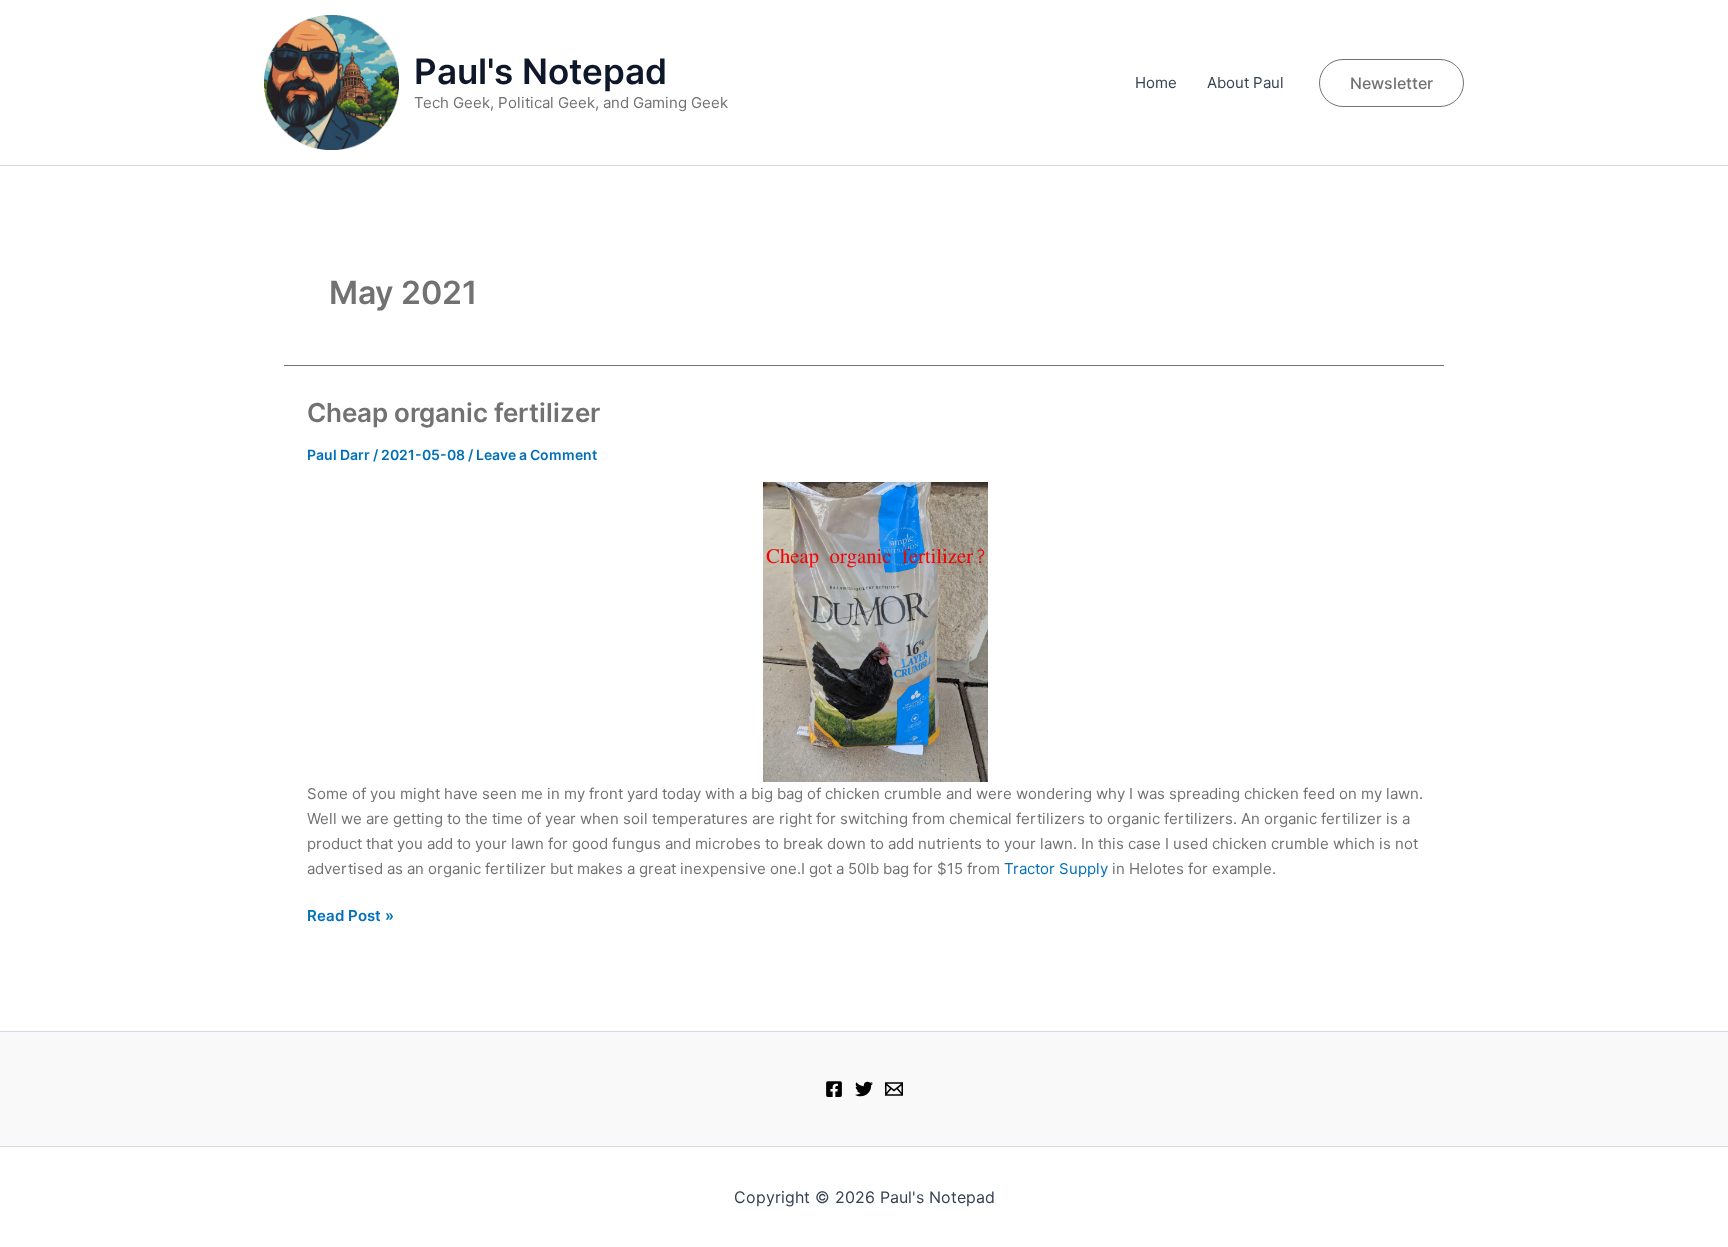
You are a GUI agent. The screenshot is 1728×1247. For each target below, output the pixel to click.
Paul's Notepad (540, 71)
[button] (1391, 83)
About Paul (1245, 82)
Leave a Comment (536, 454)
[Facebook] (834, 1089)
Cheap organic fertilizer (453, 412)
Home (1156, 82)
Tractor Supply (1056, 868)
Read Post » (350, 917)
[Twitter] (864, 1089)
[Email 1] (894, 1089)
